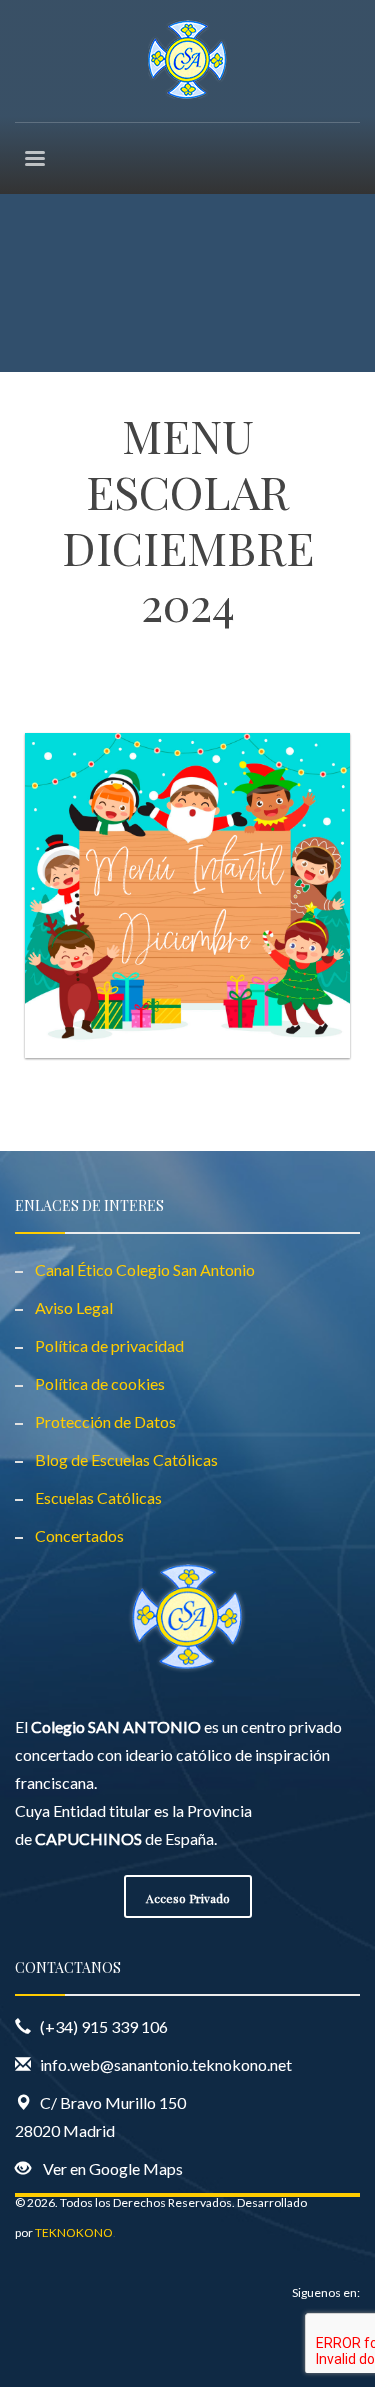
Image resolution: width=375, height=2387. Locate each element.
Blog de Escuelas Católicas (126, 1459)
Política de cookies (100, 1383)
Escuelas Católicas (98, 1497)
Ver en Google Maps (113, 2168)
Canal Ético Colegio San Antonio (145, 1269)
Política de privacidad (109, 1345)
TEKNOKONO (74, 2232)
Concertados (79, 1535)
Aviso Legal (74, 1307)
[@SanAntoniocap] (38, 2352)
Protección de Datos (105, 1421)
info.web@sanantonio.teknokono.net (166, 2064)
